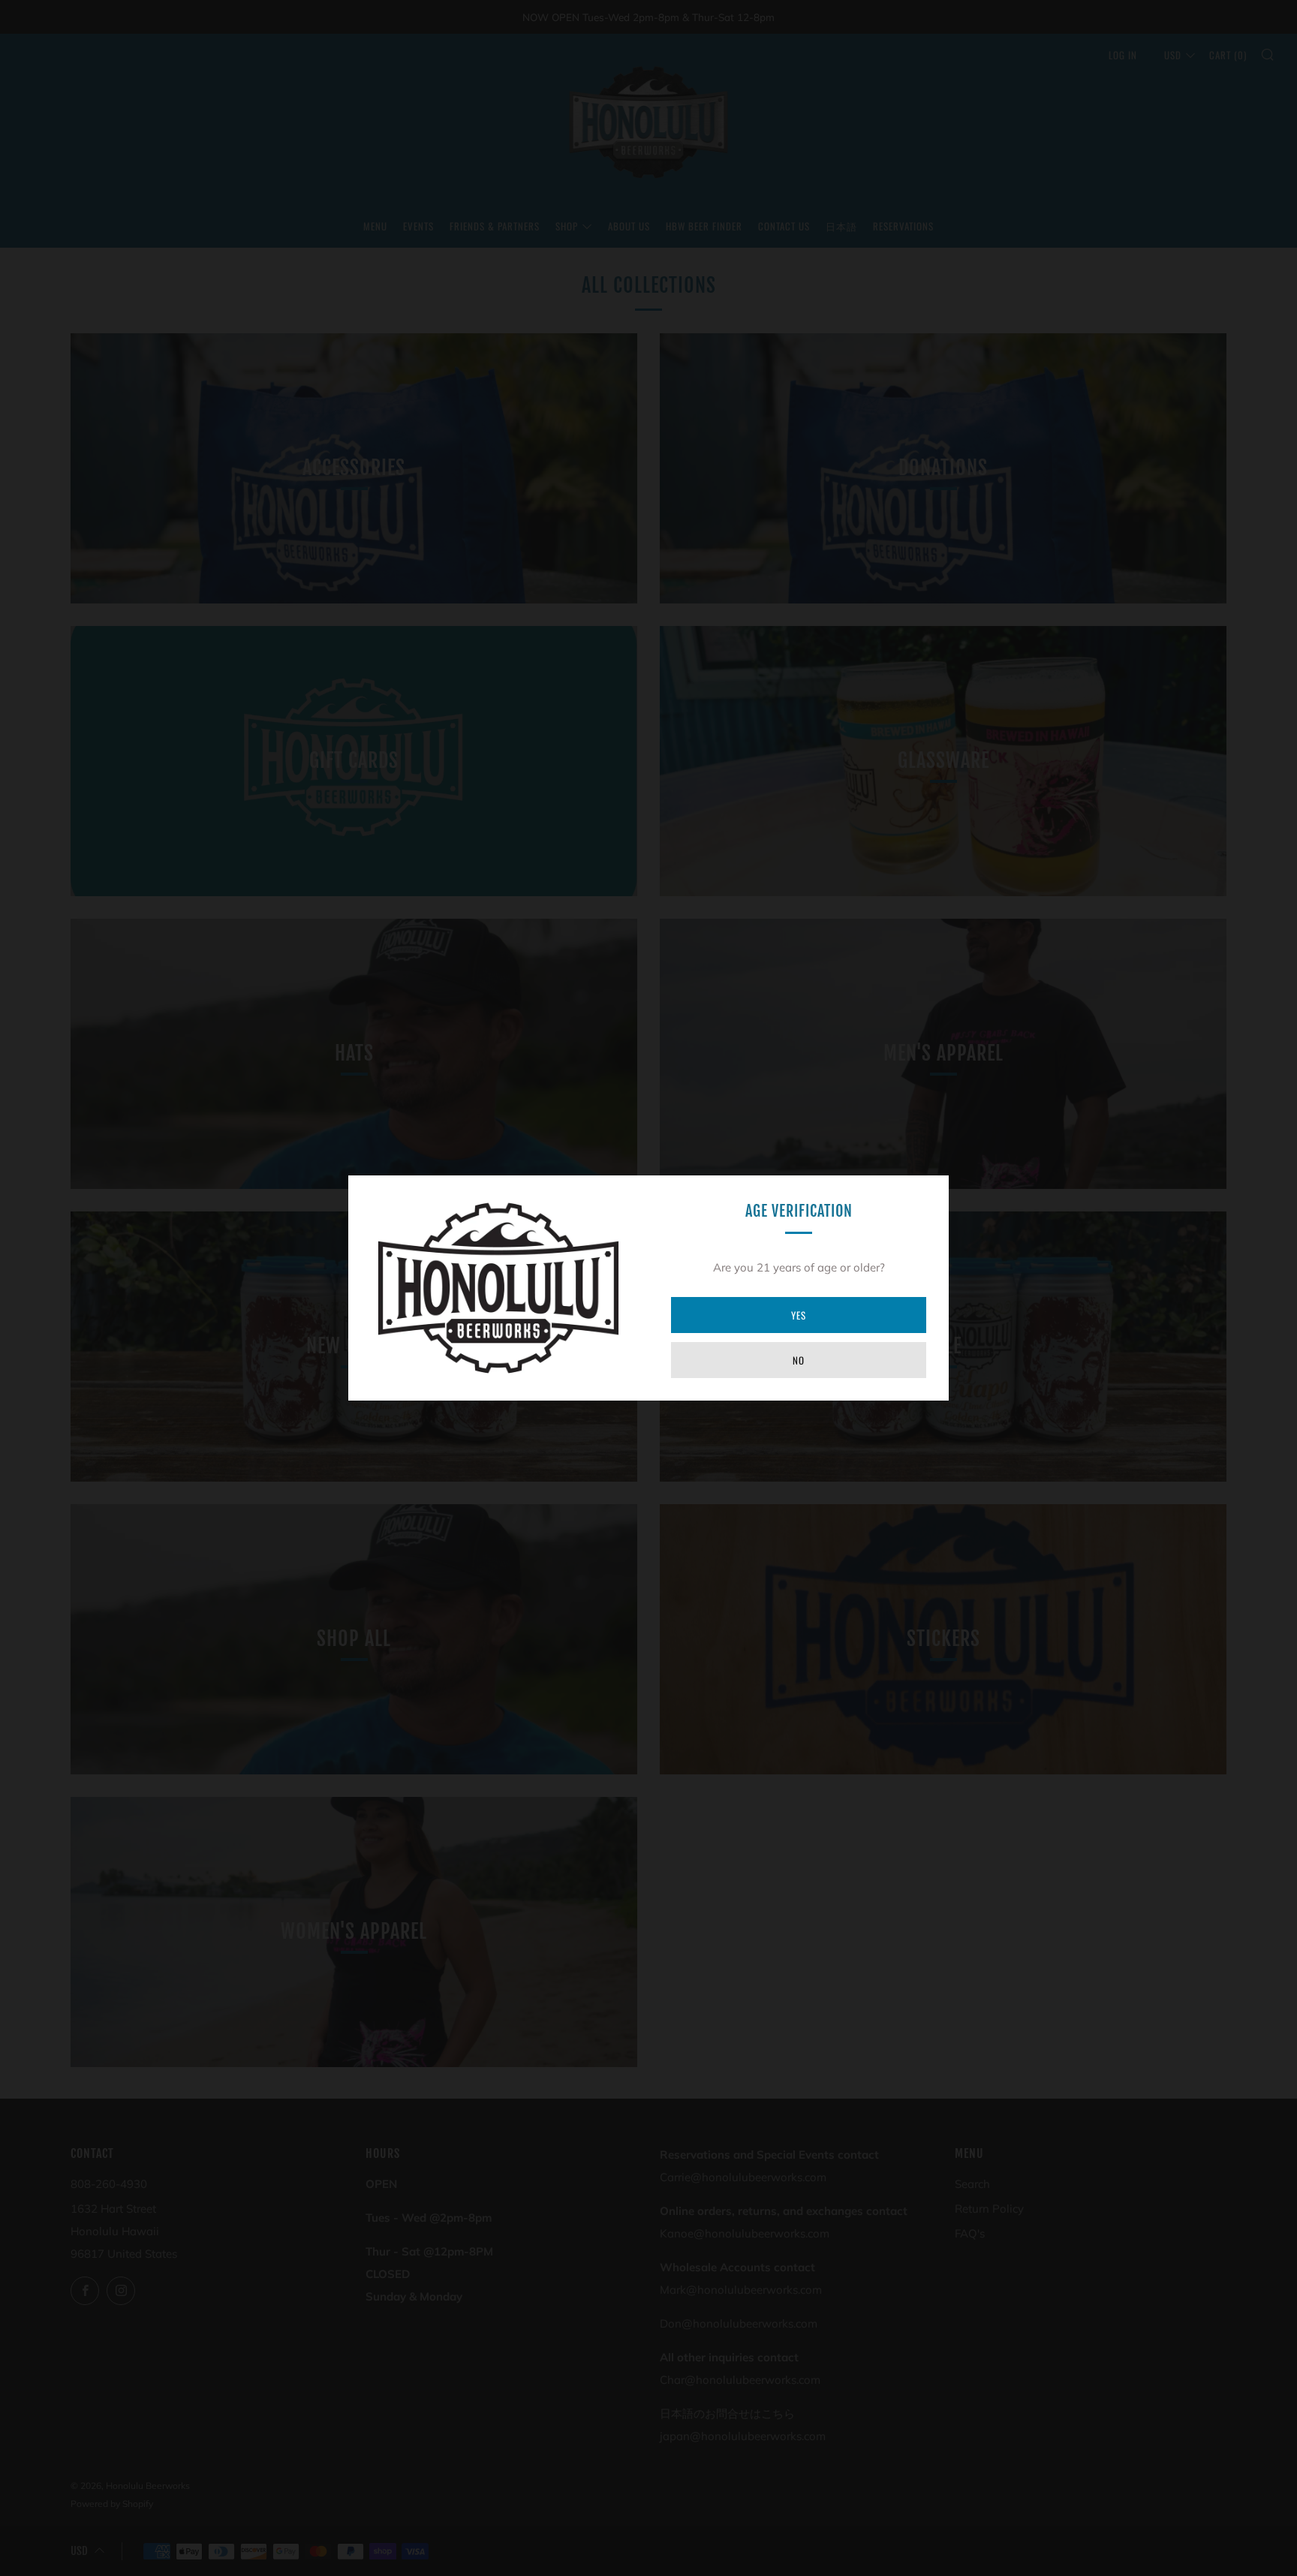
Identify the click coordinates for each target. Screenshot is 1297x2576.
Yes (799, 1315)
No (799, 1360)
